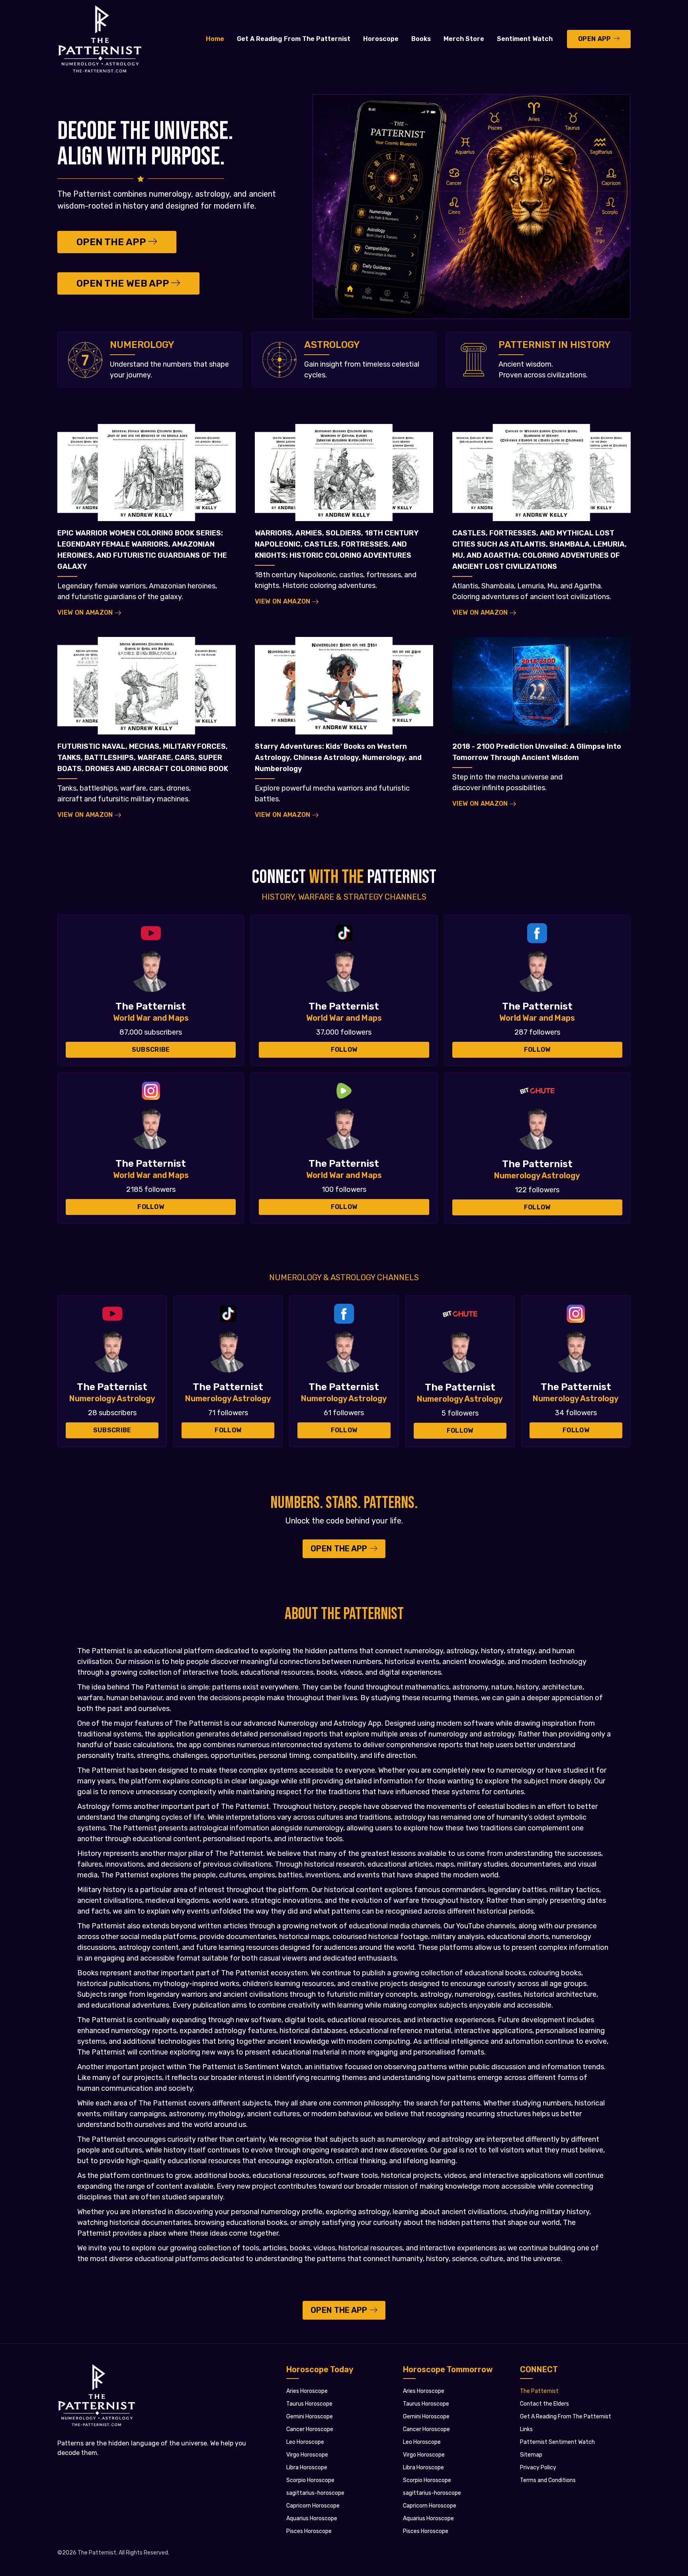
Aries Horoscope (307, 2391)
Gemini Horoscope (310, 2417)
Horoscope (381, 39)
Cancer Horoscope (310, 2429)
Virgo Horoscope (307, 2455)
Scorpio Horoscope (310, 2480)
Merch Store (464, 39)
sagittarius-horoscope (315, 2493)
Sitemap (531, 2455)
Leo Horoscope (305, 2442)
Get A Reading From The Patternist (294, 39)
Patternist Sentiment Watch (557, 2442)
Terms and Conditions (548, 2480)
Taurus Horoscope (309, 2404)
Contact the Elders (544, 2404)
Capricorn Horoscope (313, 2506)
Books (421, 39)
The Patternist (539, 2391)
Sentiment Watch (525, 39)
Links (526, 2429)
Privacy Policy (538, 2468)
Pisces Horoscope (309, 2531)
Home (215, 39)
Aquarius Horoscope (312, 2518)
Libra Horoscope (307, 2468)
